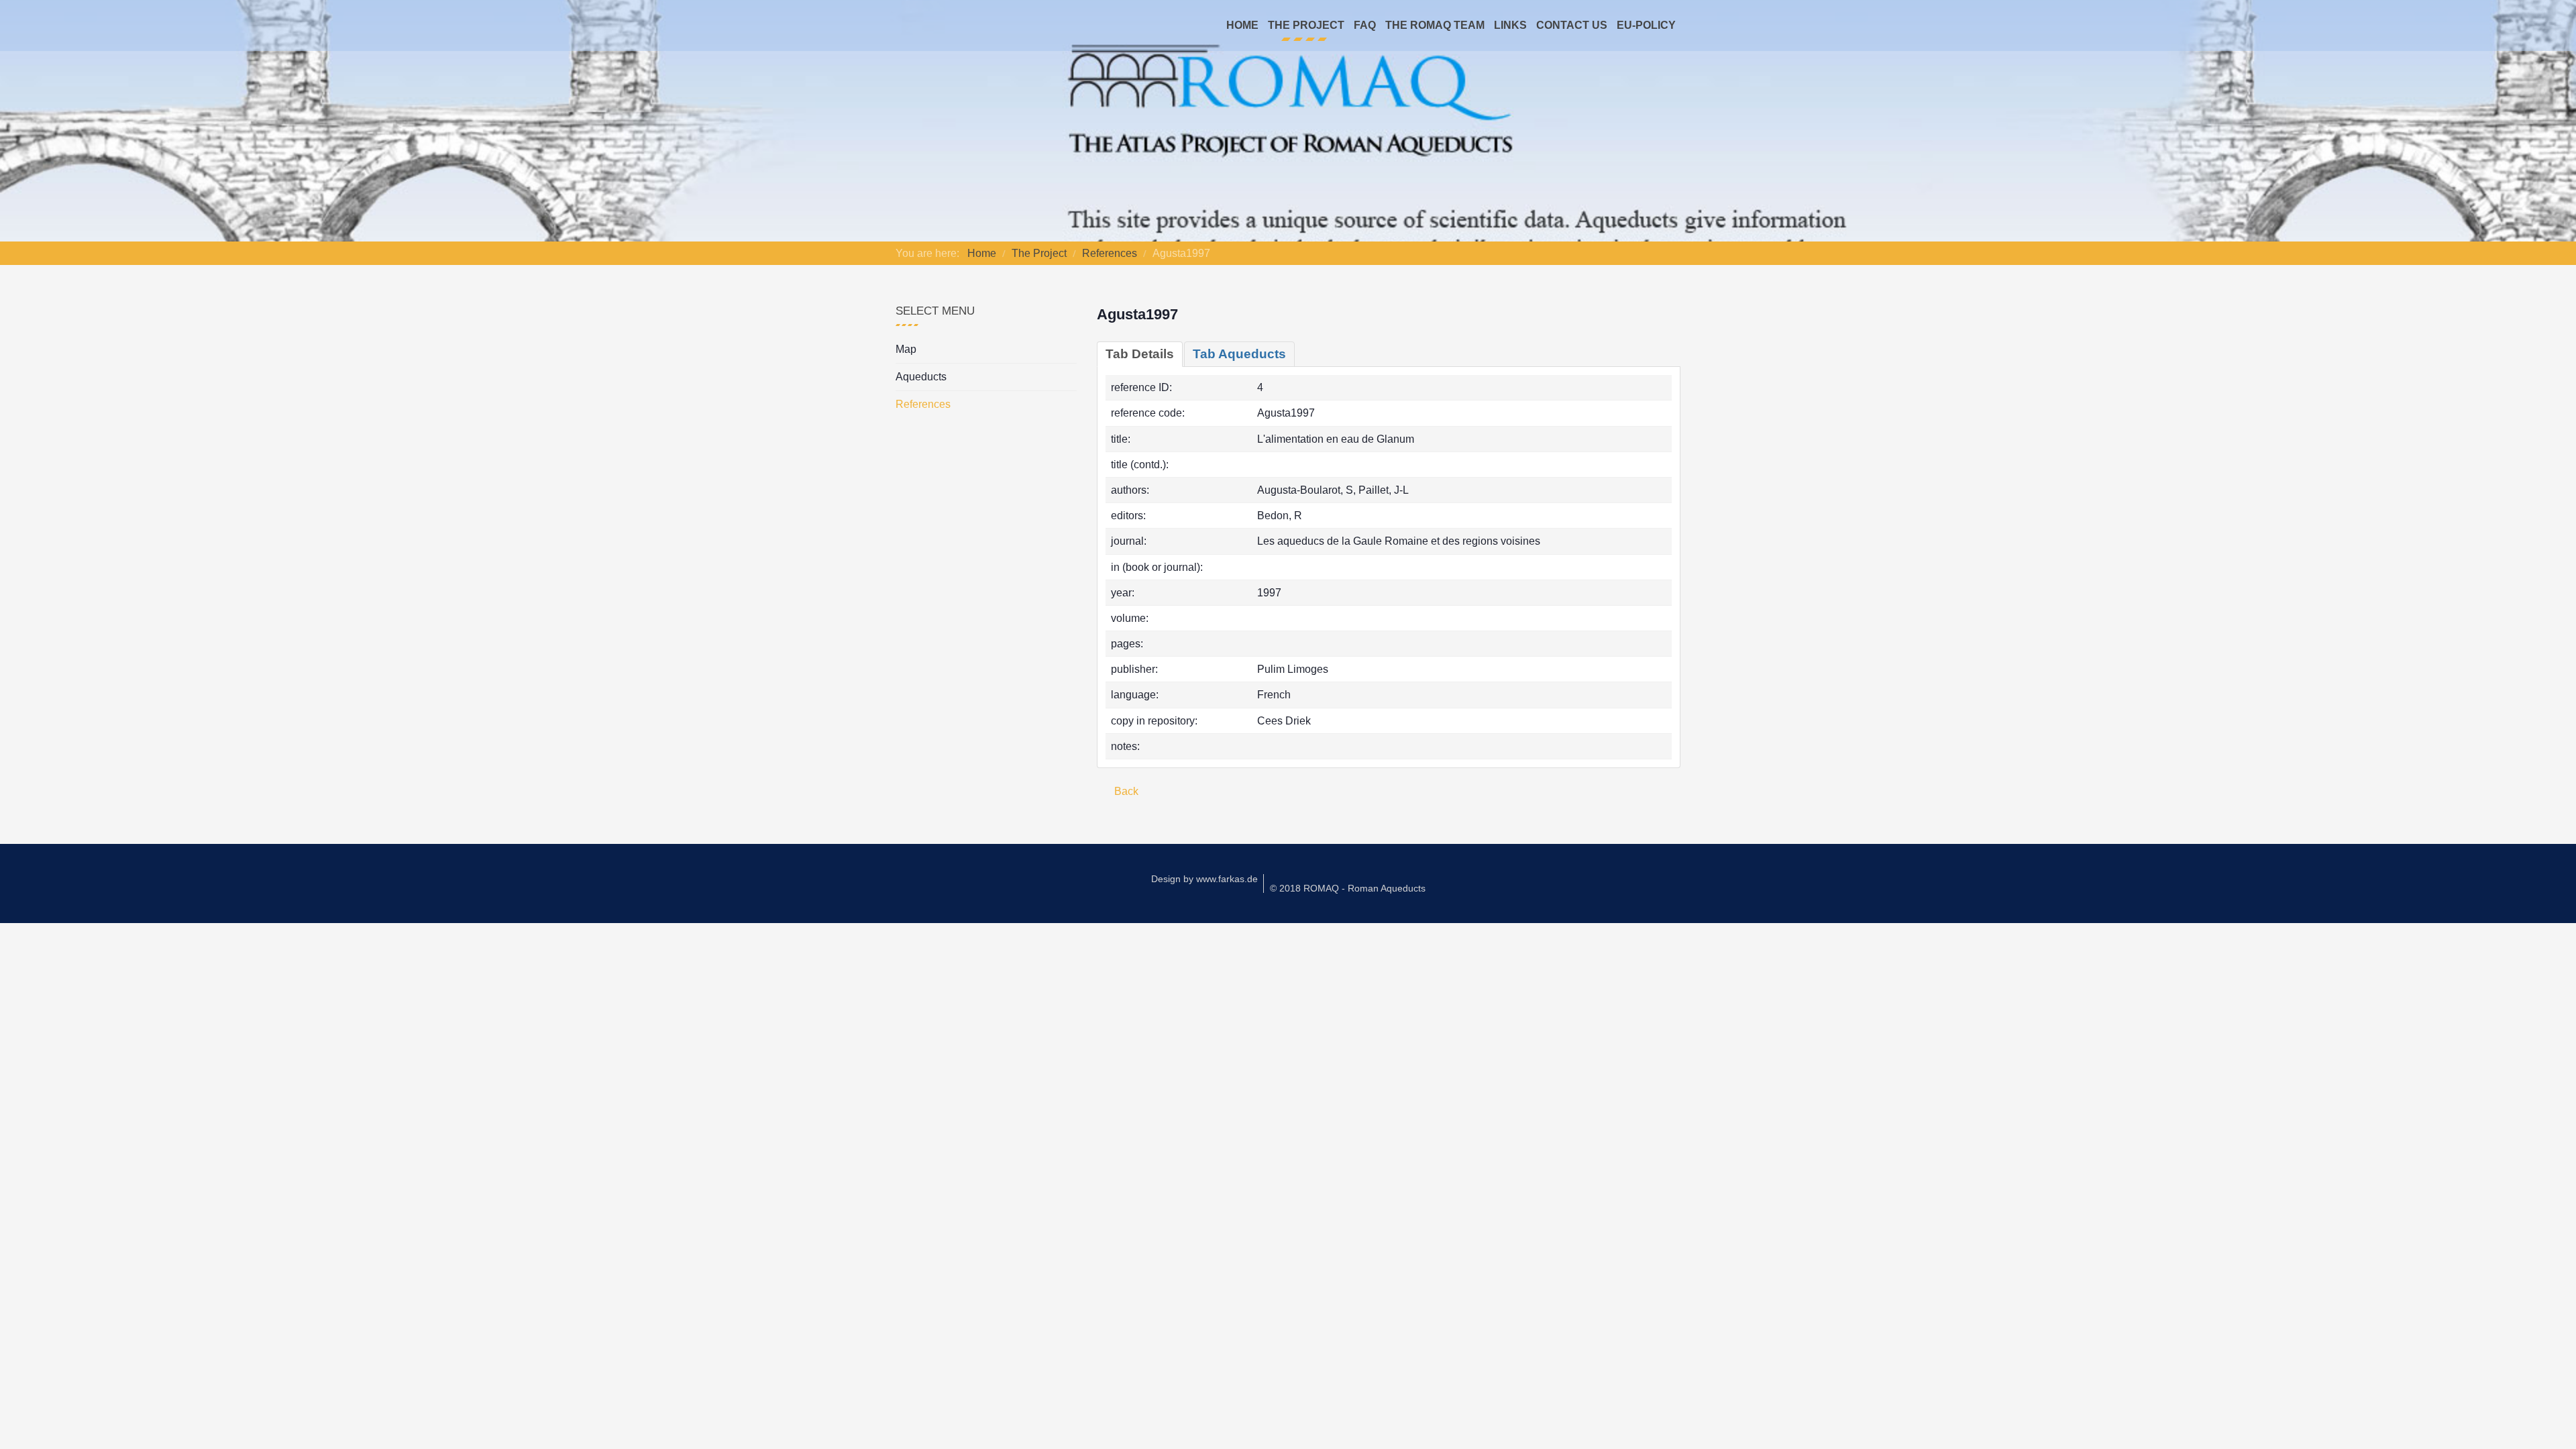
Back (1125, 791)
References (923, 404)
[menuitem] (1242, 25)
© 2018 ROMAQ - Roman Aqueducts (1348, 888)
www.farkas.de (1227, 879)
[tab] (1140, 354)
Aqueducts (921, 377)
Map (906, 349)
